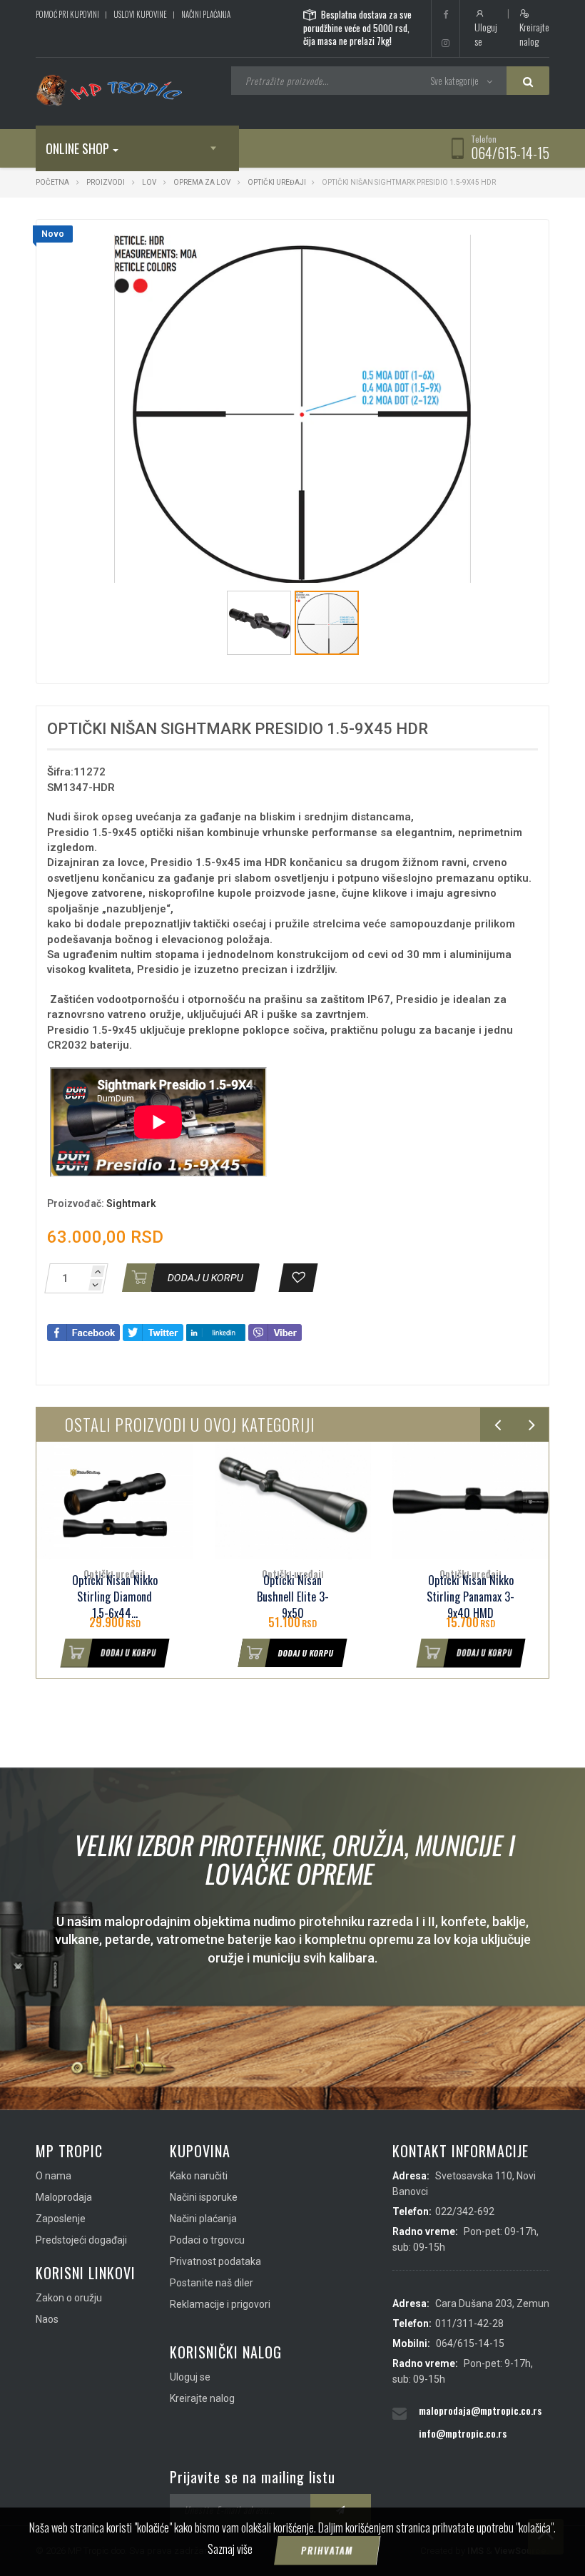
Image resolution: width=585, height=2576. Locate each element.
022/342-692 (465, 2211)
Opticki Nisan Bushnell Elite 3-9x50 (293, 1597)
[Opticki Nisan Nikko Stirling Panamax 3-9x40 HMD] (470, 1501)
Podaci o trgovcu (207, 2240)
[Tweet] (153, 1332)
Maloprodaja (64, 2197)
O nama (54, 2176)
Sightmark (131, 1203)
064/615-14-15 (510, 153)
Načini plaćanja (206, 14)
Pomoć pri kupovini (67, 14)
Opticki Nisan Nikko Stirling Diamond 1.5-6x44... (115, 1597)
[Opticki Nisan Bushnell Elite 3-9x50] (293, 1501)
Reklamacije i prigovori (220, 2304)
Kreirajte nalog (534, 34)
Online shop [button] (77, 148)
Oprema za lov (202, 182)
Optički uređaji (277, 182)
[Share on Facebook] (83, 1332)
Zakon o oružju (69, 2298)
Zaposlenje (61, 2219)
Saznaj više (230, 2549)
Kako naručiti (199, 2176)
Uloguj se (486, 34)
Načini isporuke (204, 2197)
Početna (52, 182)
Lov (149, 182)
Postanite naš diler (212, 2283)
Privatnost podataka (215, 2261)
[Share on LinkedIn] (216, 1332)
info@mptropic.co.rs (463, 2433)
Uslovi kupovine (140, 14)
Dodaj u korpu (129, 1653)
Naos (47, 2319)
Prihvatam (327, 2550)
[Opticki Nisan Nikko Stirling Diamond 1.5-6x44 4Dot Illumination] (115, 1501)
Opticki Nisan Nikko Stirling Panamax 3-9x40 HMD (470, 1597)
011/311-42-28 (469, 2323)
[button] (458, 243)
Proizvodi (106, 182)
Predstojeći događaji (81, 2240)
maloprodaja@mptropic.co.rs (480, 2410)
